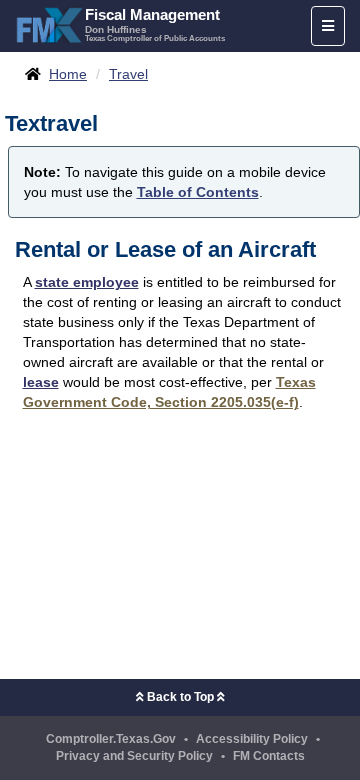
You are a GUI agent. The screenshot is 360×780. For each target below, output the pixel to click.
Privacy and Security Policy (134, 756)
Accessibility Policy (252, 739)
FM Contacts (269, 756)
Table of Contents (198, 192)
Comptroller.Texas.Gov (111, 739)
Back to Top (180, 697)
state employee (87, 282)
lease (41, 382)
